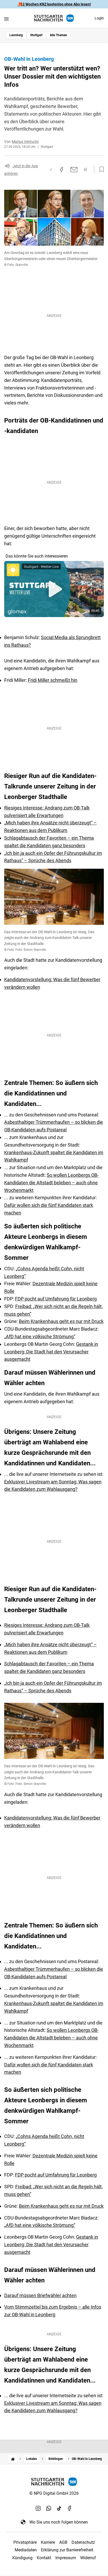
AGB (63, 2542)
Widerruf (88, 2558)
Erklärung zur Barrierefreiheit (67, 2550)
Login (99, 18)
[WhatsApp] (49, 2508)
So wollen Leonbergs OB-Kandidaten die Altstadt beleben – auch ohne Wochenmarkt (51, 1183)
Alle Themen (58, 35)
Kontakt (44, 2558)
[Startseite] (13, 2459)
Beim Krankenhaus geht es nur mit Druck (61, 1321)
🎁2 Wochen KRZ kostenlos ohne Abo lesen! (54, 4)
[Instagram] (38, 2508)
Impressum (66, 2558)
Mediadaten (26, 2550)
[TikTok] (59, 2508)
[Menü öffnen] (6, 19)
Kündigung (22, 2558)
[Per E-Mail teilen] (74, 170)
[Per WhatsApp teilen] (85, 169)
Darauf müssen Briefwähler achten (40, 2295)
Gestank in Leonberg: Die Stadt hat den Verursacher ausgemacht (51, 1352)
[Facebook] (70, 2508)
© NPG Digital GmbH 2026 (54, 2493)
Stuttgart (36, 35)
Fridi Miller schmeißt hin (53, 680)
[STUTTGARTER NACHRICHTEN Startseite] (54, 18)
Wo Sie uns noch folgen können (59, 2522)
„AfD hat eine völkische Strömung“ (40, 1336)
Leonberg (16, 35)
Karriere (48, 2542)
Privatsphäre (25, 2542)
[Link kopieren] (51, 170)
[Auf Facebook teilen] (62, 170)
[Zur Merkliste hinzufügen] (100, 170)
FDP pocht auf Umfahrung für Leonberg (56, 1299)
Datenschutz (83, 2542)
